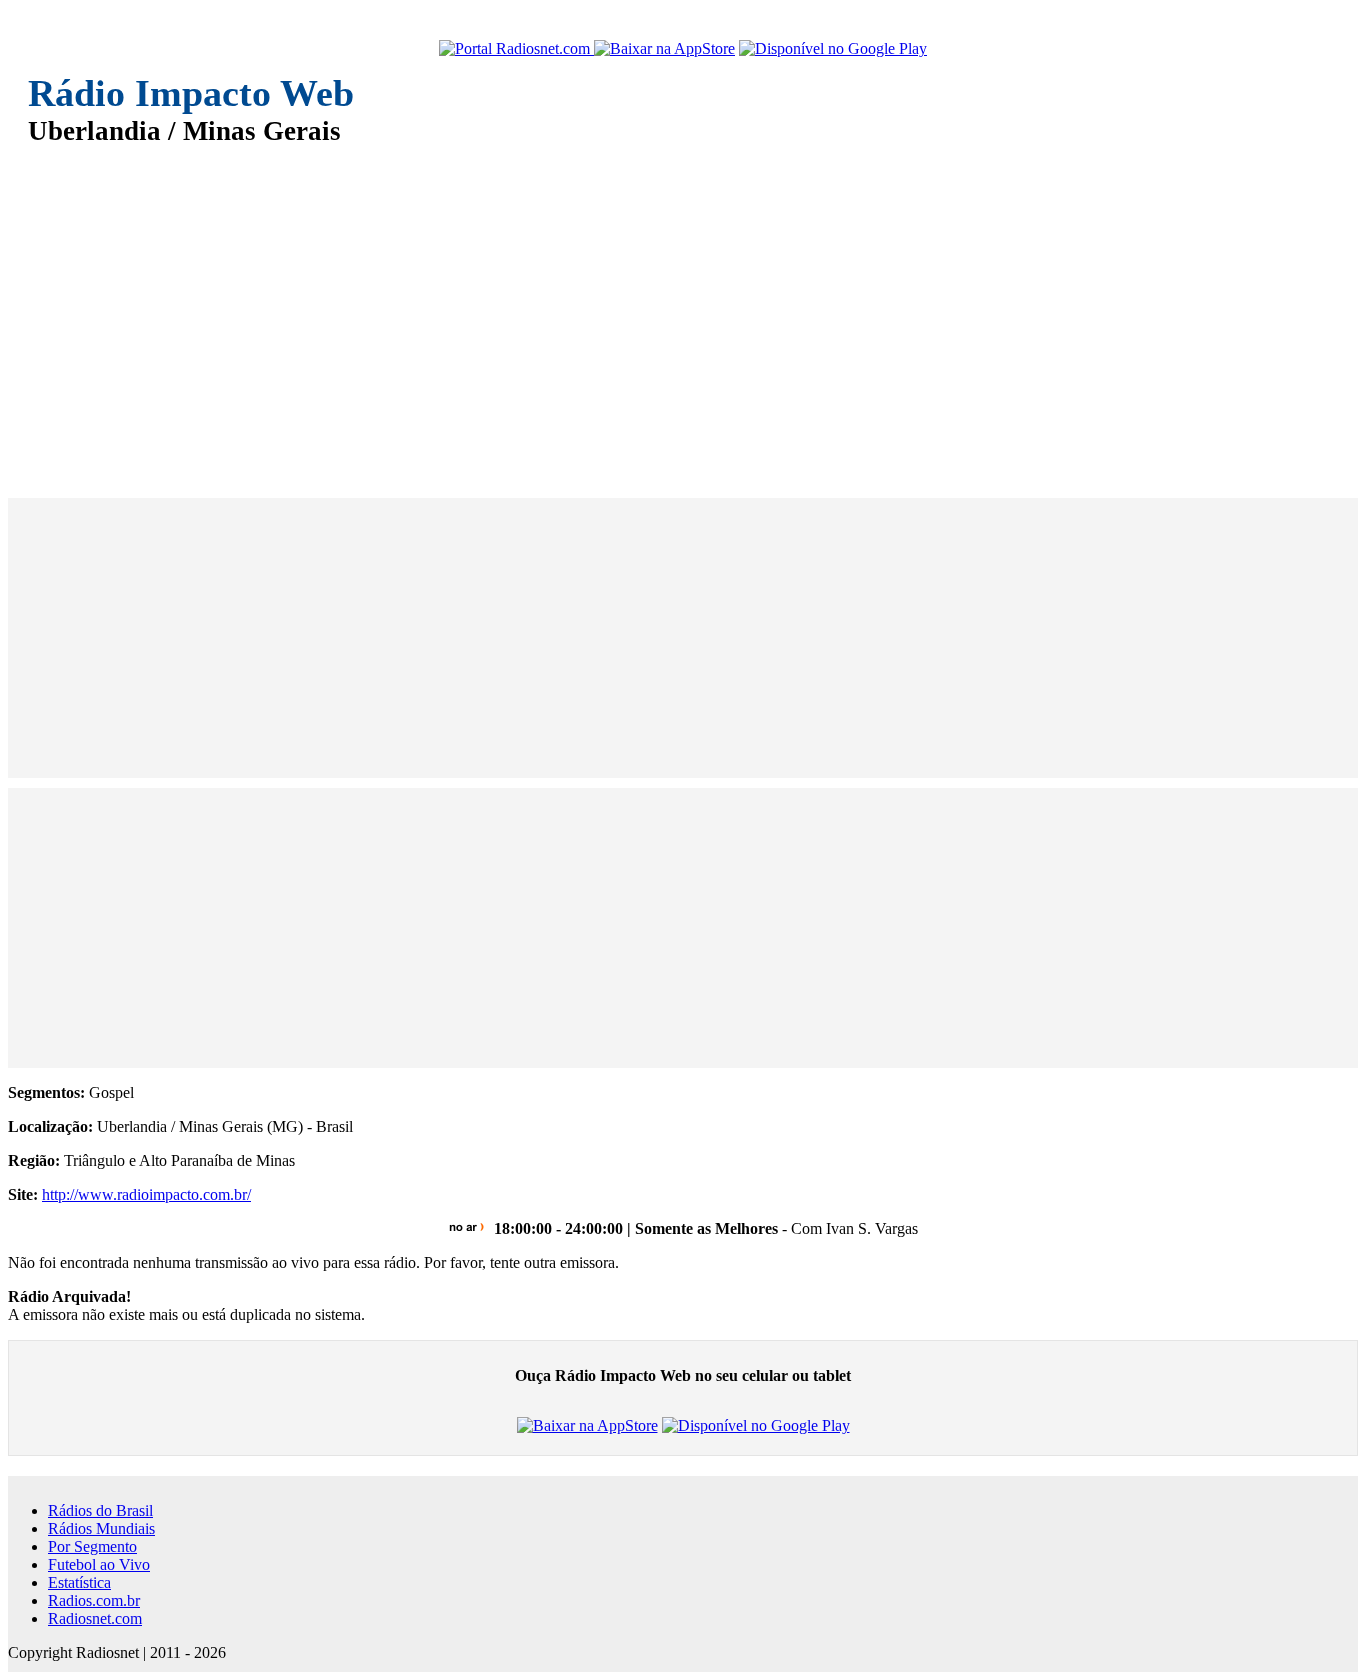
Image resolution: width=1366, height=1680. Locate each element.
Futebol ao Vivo (99, 1564)
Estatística (79, 1582)
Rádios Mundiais (101, 1528)
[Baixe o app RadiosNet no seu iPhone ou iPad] (664, 49)
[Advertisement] (628, 308)
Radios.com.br (94, 1600)
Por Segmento (92, 1546)
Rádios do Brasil (100, 1510)
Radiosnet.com (95, 1618)
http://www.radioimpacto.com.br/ (146, 1194)
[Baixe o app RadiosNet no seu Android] (833, 49)
